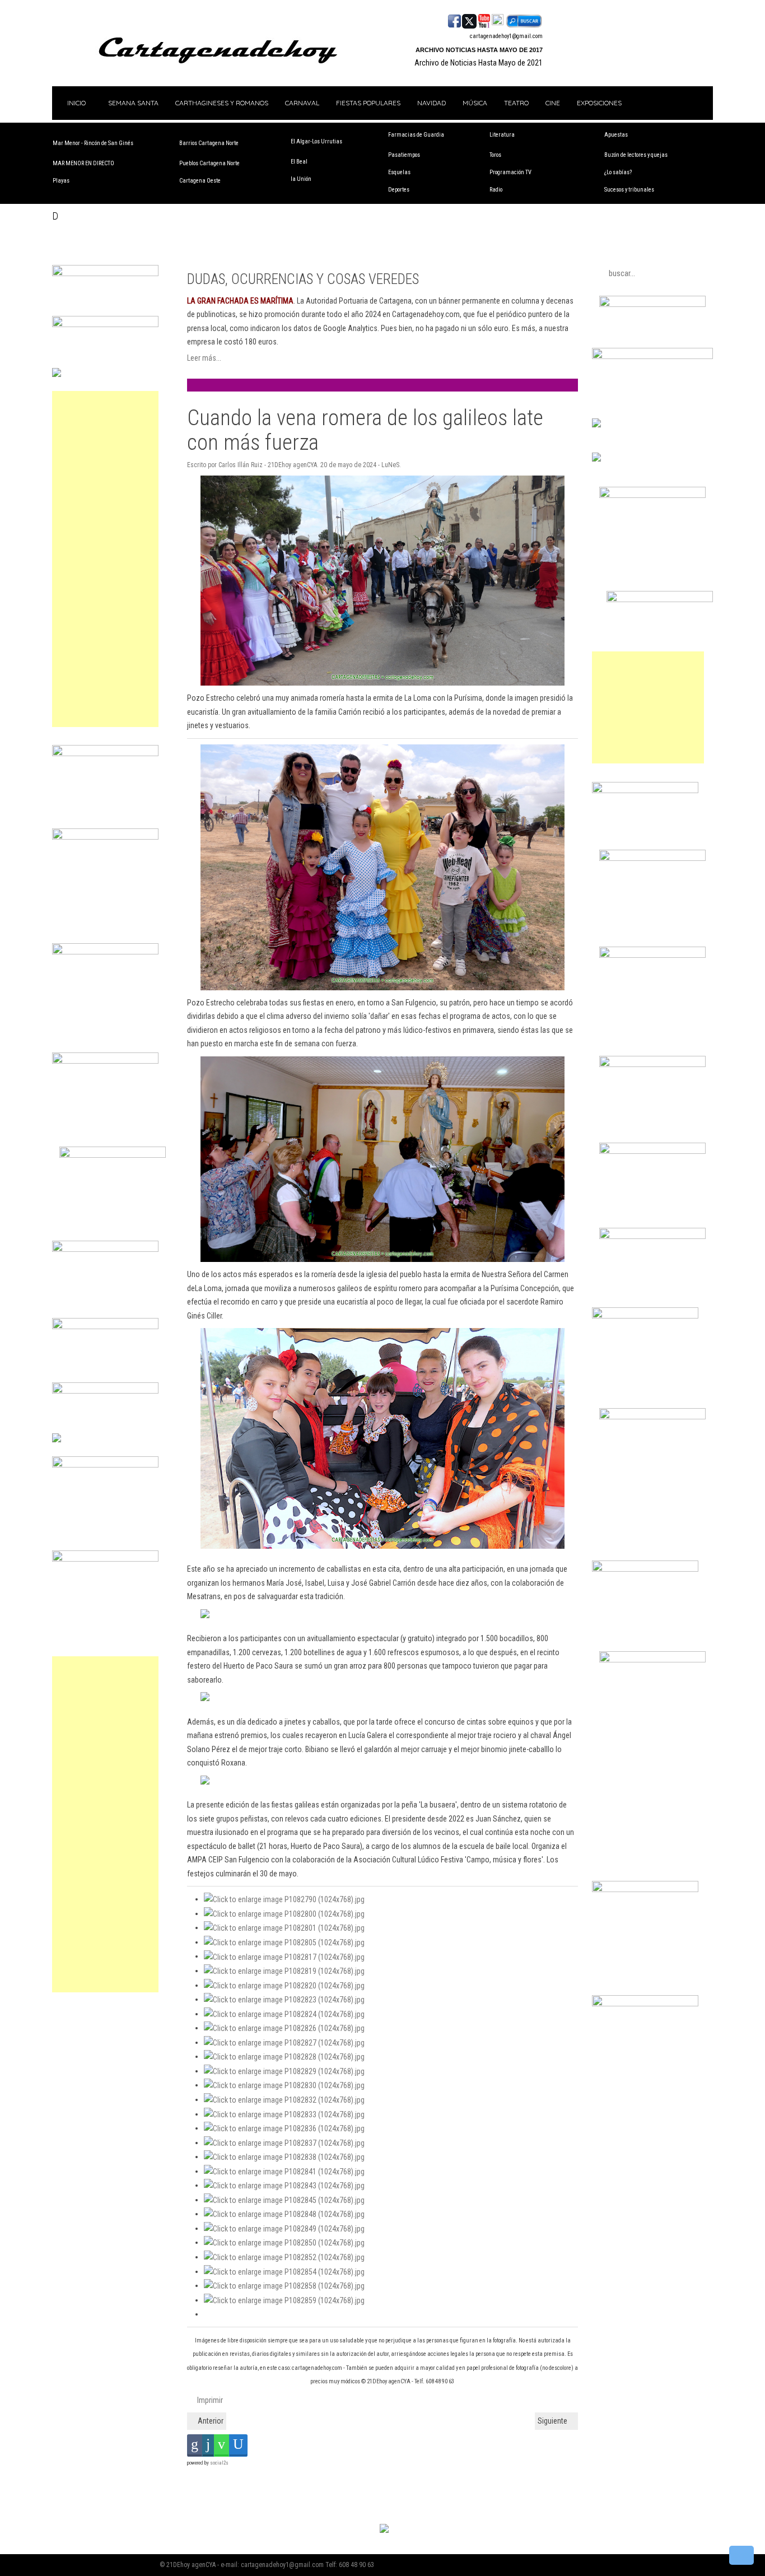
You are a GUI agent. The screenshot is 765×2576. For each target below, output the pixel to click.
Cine (553, 103)
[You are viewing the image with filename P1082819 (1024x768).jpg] (284, 1971)
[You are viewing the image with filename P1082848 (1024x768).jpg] (284, 2214)
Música (475, 103)
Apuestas (616, 135)
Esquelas (399, 172)
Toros (495, 155)
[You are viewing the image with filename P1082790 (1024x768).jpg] (284, 1899)
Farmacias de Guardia (416, 135)
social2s (219, 2463)
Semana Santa (133, 103)
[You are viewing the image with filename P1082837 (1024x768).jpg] (284, 2142)
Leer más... (204, 358)
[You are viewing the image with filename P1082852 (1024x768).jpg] (284, 2257)
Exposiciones (599, 103)
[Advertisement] (105, 559)
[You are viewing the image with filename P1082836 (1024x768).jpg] (284, 2128)
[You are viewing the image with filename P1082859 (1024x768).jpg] (284, 2300)
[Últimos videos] (484, 20)
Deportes (399, 190)
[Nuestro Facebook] (454, 20)
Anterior (210, 2421)
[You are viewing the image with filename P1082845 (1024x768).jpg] (284, 2200)
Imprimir (209, 2400)
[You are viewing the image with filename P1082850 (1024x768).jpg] (284, 2242)
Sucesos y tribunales (629, 190)
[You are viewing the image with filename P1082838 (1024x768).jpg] (284, 2156)
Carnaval (302, 103)
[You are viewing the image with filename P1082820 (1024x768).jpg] (284, 1985)
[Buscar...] (524, 20)
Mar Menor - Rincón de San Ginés (93, 143)
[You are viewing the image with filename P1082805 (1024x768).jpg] (284, 1942)
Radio (496, 190)
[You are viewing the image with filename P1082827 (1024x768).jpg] (284, 2042)
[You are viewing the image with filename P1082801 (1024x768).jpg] (284, 1927)
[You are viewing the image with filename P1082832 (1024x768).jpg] (284, 2099)
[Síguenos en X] (469, 20)
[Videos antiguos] (498, 20)
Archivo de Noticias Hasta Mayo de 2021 (479, 63)
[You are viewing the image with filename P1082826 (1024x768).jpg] (284, 2028)
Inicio (76, 103)
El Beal (299, 162)
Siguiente (553, 2421)
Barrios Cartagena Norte (209, 143)
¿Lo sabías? (618, 172)
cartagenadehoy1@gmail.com (506, 36)
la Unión (301, 179)
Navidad (432, 103)
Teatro (516, 103)
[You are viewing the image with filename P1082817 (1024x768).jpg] (284, 1956)
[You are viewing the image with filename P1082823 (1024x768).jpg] (284, 1999)
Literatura (502, 135)
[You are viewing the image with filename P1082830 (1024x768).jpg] (284, 2085)
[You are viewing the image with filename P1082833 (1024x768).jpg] (284, 2114)
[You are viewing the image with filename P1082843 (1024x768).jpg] (284, 2185)
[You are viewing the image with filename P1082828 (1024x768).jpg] (284, 2056)
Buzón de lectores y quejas (636, 155)
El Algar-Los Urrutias (316, 141)
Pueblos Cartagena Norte (209, 163)
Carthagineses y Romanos (222, 103)
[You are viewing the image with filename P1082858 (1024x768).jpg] (284, 2285)
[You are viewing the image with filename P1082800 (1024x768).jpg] (284, 1913)
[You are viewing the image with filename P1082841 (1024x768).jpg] (284, 2171)
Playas (61, 181)
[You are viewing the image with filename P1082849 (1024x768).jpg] (284, 2228)
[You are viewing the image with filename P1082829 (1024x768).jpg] (284, 2071)
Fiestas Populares (368, 103)
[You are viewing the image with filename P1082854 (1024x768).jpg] (284, 2271)
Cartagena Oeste (200, 181)
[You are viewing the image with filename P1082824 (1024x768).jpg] (284, 2014)
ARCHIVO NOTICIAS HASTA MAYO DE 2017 (479, 50)
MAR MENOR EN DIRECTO (83, 163)
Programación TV (510, 172)
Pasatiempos (404, 155)
